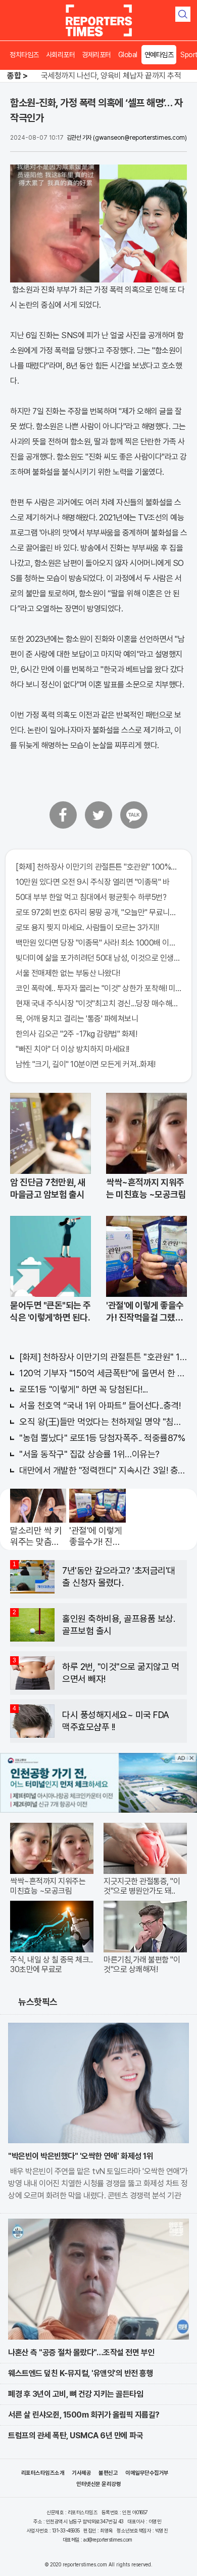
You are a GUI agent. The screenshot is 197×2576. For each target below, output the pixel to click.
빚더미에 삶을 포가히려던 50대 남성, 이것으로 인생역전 (98, 958)
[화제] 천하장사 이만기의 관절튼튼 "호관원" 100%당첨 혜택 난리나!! (98, 867)
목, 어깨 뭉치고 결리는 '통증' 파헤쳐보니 (77, 1019)
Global (128, 55)
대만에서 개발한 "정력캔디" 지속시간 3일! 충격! (103, 1470)
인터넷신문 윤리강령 (98, 2484)
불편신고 (108, 2473)
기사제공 (81, 2473)
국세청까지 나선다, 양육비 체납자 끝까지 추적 (111, 76)
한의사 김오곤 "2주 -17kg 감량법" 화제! (76, 1034)
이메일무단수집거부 (147, 2473)
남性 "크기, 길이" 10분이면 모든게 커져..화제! (86, 1064)
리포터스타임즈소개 (43, 2473)
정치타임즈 (24, 55)
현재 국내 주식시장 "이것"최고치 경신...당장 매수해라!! (98, 1004)
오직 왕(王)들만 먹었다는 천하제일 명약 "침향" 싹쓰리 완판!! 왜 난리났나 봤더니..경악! (103, 1422)
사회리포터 (61, 55)
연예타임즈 (159, 55)
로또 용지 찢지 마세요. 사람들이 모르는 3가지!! (87, 928)
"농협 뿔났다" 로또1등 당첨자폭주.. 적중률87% (102, 1438)
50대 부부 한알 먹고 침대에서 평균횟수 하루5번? (91, 897)
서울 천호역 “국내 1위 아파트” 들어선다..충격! (100, 1405)
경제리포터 (96, 55)
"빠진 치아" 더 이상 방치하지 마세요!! (72, 1049)
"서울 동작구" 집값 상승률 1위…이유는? (89, 1454)
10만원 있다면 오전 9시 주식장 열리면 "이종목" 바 (92, 882)
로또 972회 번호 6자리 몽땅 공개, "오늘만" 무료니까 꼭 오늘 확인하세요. (98, 912)
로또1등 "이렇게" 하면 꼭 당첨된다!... (83, 1389)
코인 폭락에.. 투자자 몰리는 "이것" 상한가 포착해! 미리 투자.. (98, 988)
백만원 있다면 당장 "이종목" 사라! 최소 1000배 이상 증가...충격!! (98, 943)
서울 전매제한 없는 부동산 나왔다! (68, 973)
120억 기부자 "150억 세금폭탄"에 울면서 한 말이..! (103, 1373)
